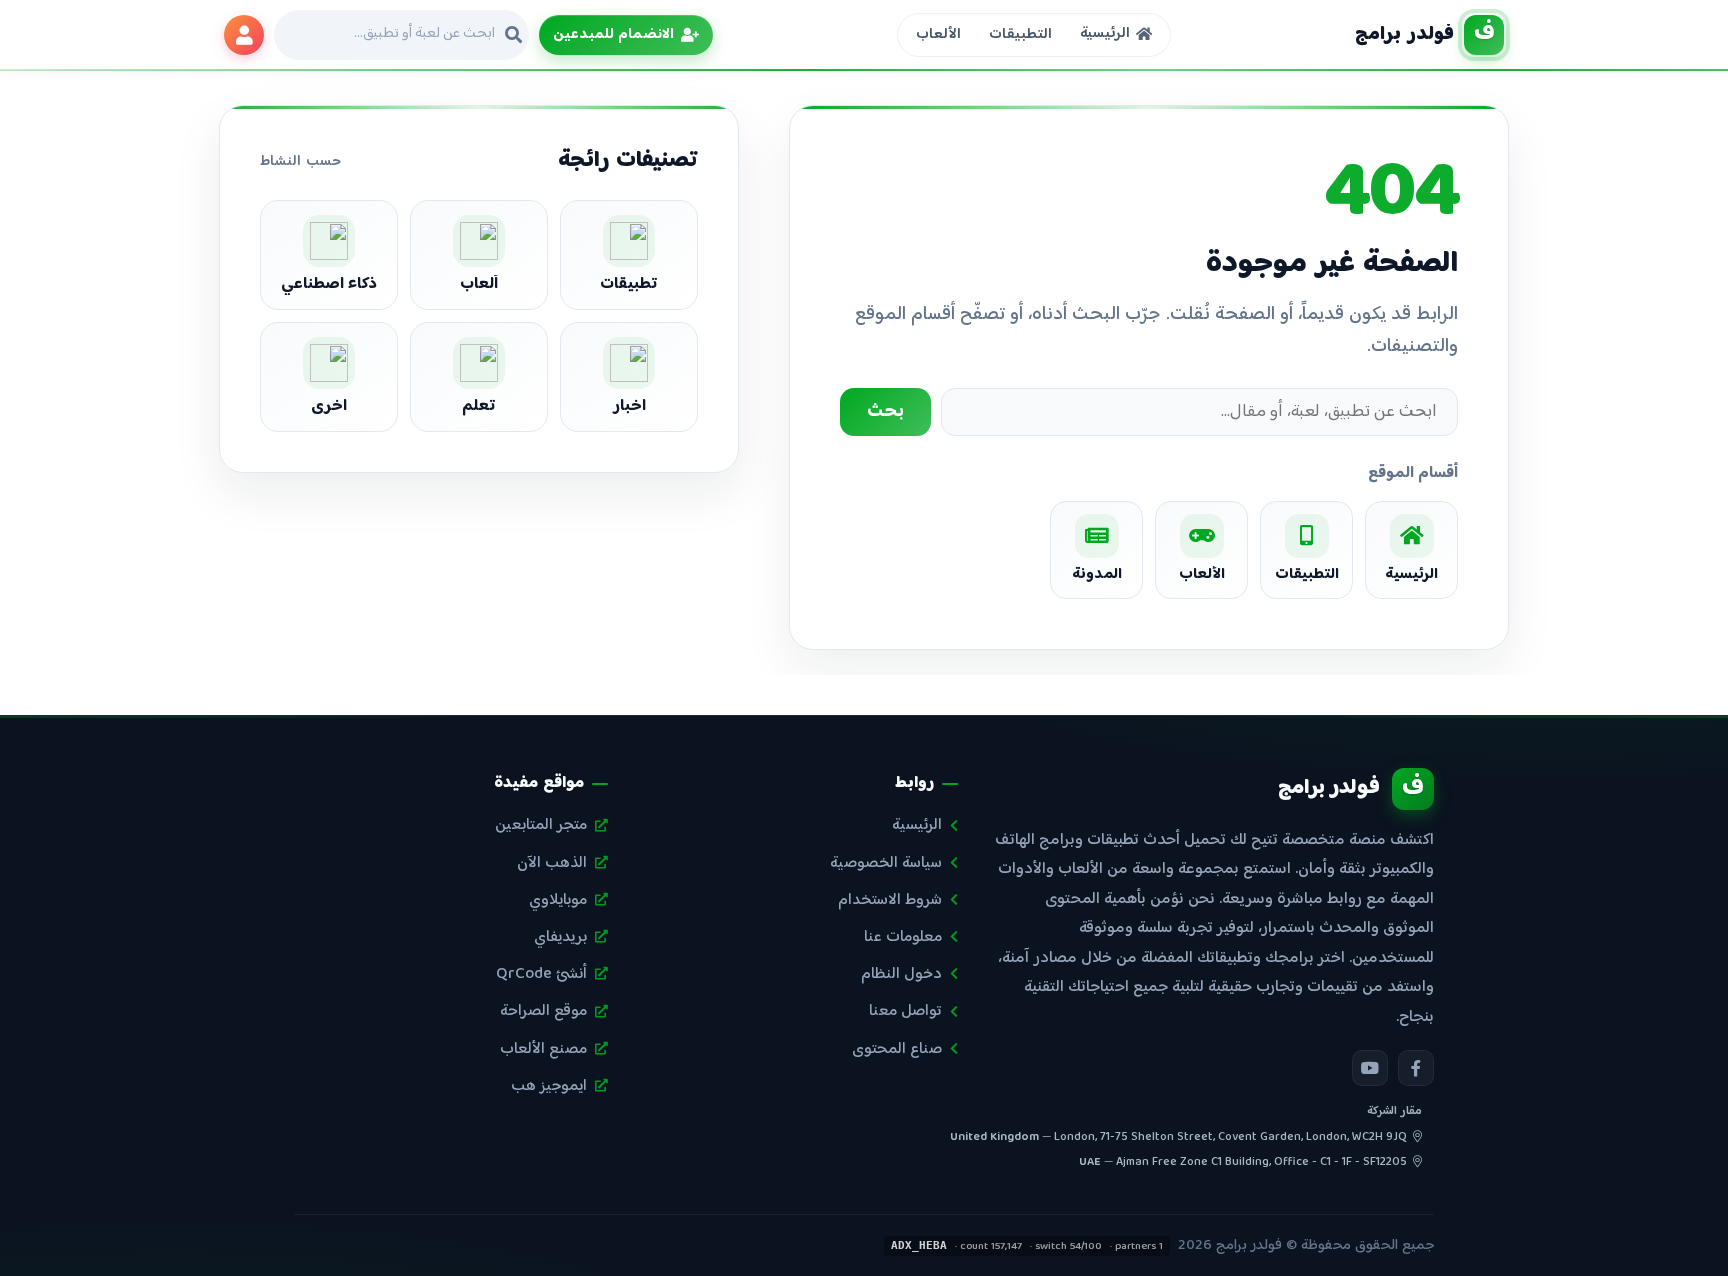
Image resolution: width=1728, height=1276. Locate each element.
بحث (885, 412)
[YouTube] (1370, 1068)
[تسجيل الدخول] (244, 35)
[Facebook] (1416, 1068)
